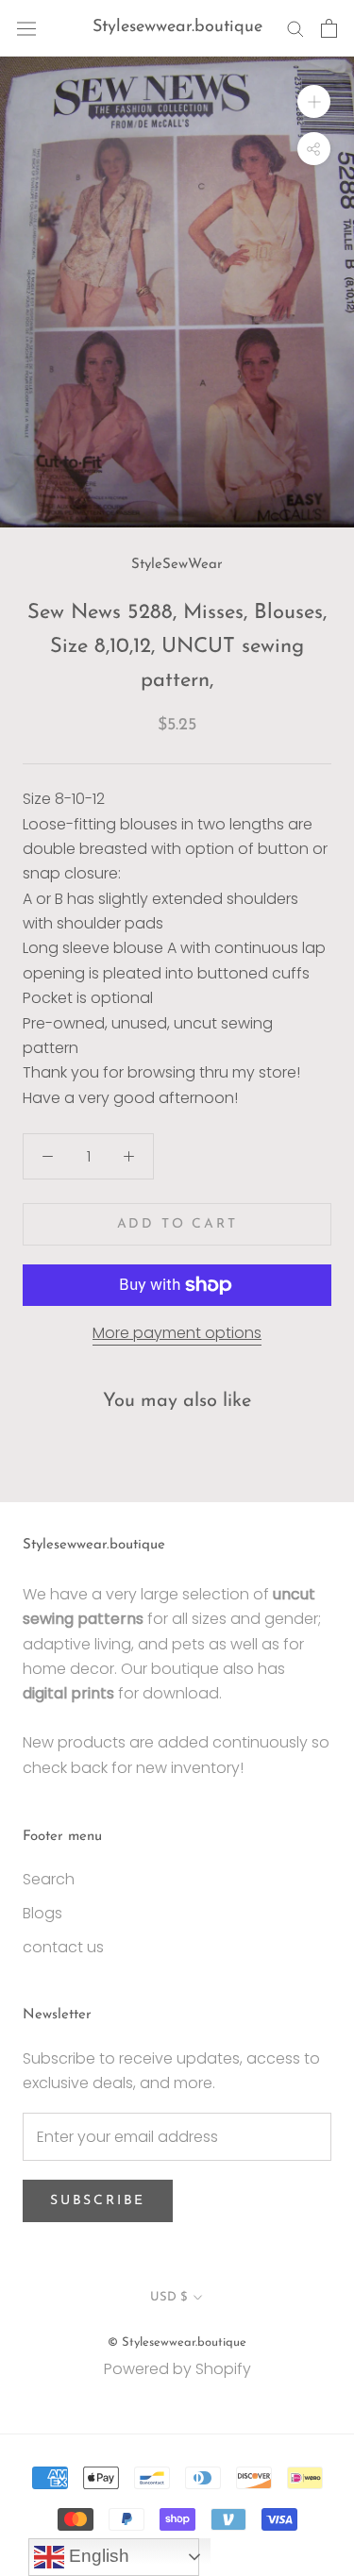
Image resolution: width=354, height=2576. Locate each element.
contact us (63, 1947)
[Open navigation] (26, 28)
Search (49, 1879)
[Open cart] (329, 28)
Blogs (42, 1913)
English (97, 2556)
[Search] (295, 28)
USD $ (169, 2297)
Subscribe (98, 2201)
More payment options (177, 1333)
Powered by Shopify (177, 2369)
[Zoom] (314, 101)
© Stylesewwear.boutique (177, 2342)
